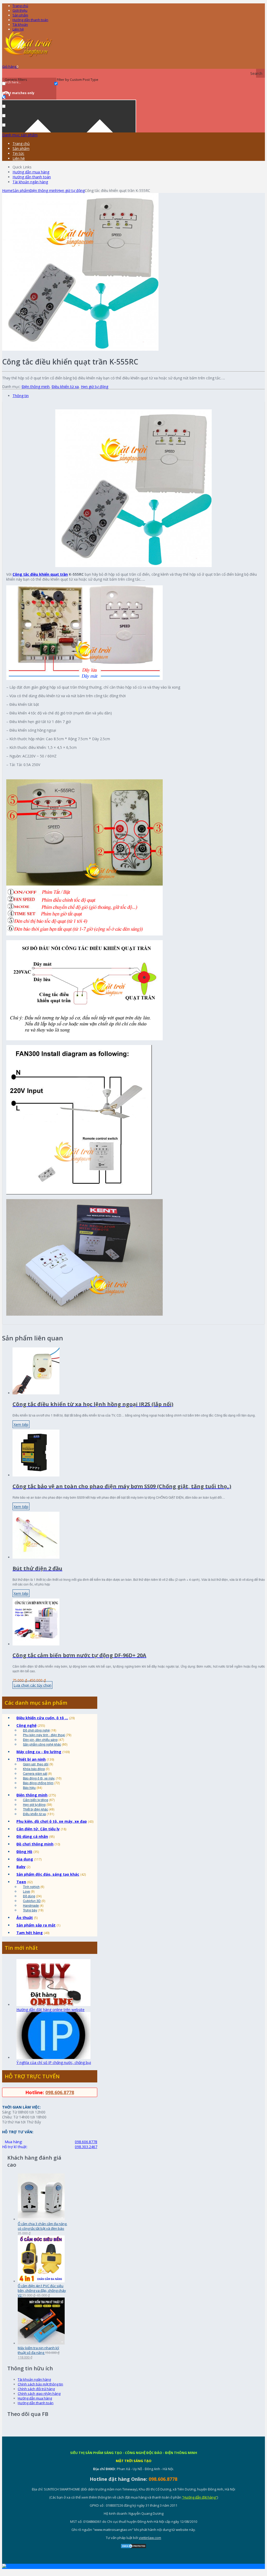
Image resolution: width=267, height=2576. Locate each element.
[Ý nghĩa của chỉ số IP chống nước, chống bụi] (53, 2058)
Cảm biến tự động (36, 1800)
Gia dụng (25, 1859)
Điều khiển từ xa (65, 387)
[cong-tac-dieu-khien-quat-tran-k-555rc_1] (80, 349)
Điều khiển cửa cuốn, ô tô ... (42, 1718)
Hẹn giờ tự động (71, 190)
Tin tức (18, 153)
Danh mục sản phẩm (20, 135)
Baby (21, 1867)
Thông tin (21, 396)
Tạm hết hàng (30, 1933)
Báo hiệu (29, 1787)
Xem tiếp (21, 1424)
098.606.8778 (60, 2092)
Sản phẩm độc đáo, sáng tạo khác (48, 1874)
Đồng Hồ (24, 1852)
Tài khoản (20, 25)
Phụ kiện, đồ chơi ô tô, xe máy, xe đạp (52, 1821)
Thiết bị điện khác (35, 1809)
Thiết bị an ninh (31, 1759)
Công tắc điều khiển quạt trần (40, 574)
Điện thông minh (43, 190)
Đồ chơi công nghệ (36, 1730)
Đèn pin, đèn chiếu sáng (40, 1739)
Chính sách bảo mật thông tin (40, 2384)
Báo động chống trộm (38, 1783)
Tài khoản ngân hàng (30, 182)
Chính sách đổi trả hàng (36, 2389)
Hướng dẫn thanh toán (30, 20)
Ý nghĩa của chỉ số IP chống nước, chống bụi (54, 2062)
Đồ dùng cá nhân (32, 1836)
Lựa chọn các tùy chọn (32, 1685)
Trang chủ (21, 144)
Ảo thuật (25, 1918)
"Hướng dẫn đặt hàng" (200, 2497)
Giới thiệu (20, 10)
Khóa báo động (34, 1769)
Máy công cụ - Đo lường (39, 1752)
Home (7, 190)
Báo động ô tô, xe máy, (39, 1778)
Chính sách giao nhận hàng (39, 2393)
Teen (21, 1882)
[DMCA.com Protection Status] (133, 2547)
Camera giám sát (35, 1773)
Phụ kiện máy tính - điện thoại (44, 1735)
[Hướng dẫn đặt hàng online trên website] (53, 2005)
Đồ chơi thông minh (35, 1844)
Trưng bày (30, 1910)
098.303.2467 (86, 2147)
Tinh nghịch (31, 1887)
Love (26, 1891)
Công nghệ (26, 1725)
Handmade (31, 1905)
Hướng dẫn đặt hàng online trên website (50, 2010)
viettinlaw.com (150, 2538)
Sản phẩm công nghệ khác (42, 1744)
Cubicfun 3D (32, 1901)
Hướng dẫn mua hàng (31, 172)
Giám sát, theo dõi (36, 1764)
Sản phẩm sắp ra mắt (36, 1925)
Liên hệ (18, 29)
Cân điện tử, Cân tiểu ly (38, 1829)
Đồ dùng (29, 1896)
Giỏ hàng (10, 66)
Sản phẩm (20, 15)
